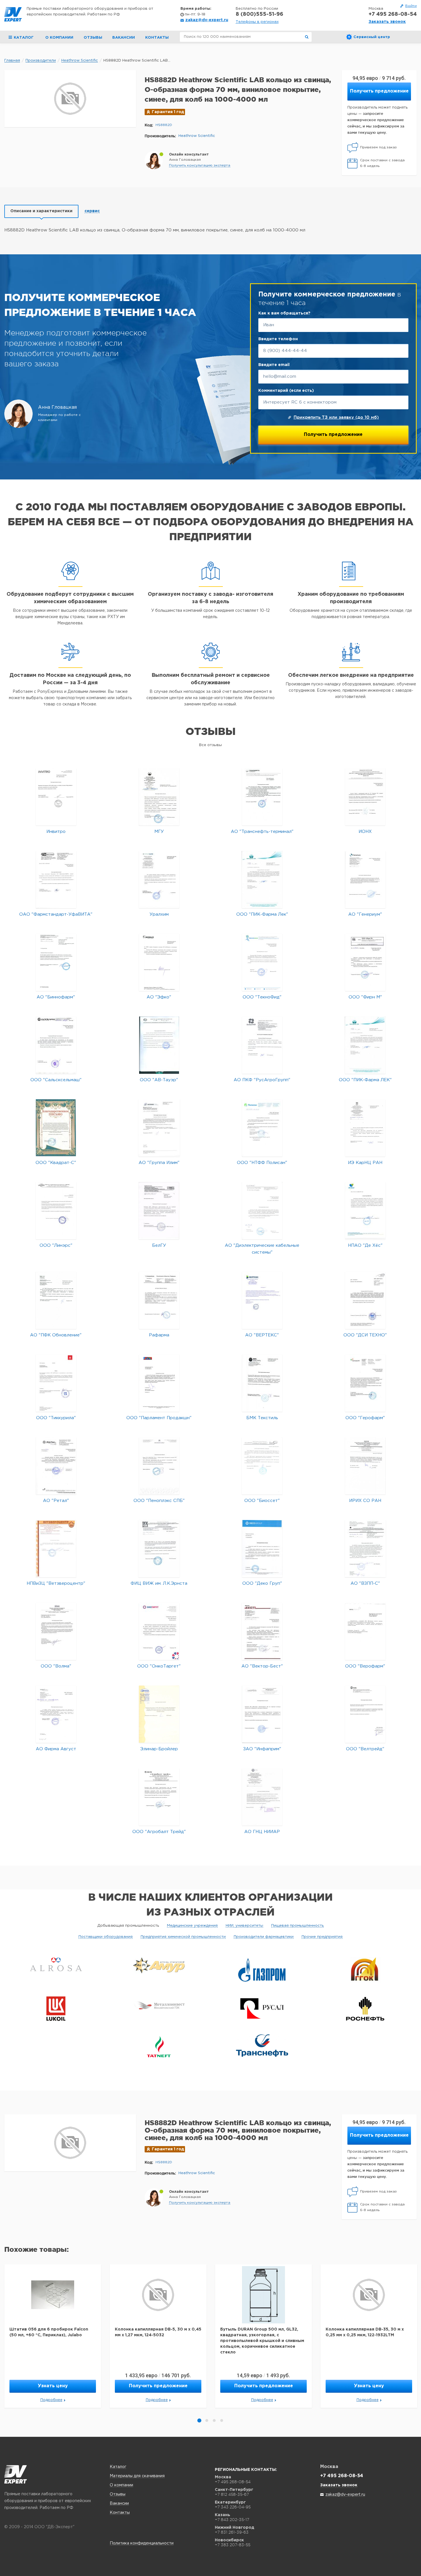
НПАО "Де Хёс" (365, 1245)
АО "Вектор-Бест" (262, 1666)
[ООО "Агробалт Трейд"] (159, 1797)
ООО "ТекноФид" (262, 997)
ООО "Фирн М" (365, 997)
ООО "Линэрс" (56, 1245)
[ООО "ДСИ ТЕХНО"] (365, 1300)
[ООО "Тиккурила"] (56, 1383)
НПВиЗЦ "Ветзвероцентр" (56, 1583)
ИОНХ (365, 832)
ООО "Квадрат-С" (56, 1163)
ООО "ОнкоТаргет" (159, 1666)
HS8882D (164, 125)
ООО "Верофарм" (365, 1666)
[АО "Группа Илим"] (159, 1128)
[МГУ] (159, 797)
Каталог (118, 2467)
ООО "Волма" (56, 1666)
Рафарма (159, 1335)
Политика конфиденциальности (142, 2543)
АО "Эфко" (159, 997)
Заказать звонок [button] (387, 22)
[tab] (41, 211)
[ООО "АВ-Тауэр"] (159, 1045)
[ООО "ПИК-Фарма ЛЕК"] (365, 1045)
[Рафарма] (159, 1300)
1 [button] (199, 2420)
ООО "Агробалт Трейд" (159, 1832)
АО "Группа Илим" (159, 1163)
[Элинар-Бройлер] (159, 1714)
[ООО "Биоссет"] (262, 1466)
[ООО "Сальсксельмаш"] (56, 1045)
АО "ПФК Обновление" (56, 1335)
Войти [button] (411, 6)
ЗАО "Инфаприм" (262, 1749)
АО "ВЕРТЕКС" (262, 1335)
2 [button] (207, 2420)
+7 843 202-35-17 (232, 2520)
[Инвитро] (56, 797)
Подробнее (51, 2400)
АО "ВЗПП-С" (365, 1583)
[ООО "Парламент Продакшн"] (159, 1383)
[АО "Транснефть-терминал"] (262, 797)
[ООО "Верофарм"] (365, 1631)
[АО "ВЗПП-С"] (365, 1548)
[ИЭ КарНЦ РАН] (365, 1128)
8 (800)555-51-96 (259, 14)
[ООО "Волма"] (56, 1631)
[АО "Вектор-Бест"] (262, 1631)
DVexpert (16, 2474)
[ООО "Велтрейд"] (365, 1714)
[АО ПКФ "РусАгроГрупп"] (262, 1045)
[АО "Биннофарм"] (56, 962)
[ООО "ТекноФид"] (262, 962)
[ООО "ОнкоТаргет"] (159, 1631)
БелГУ (159, 1245)
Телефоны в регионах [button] (257, 22)
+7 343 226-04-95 (233, 2507)
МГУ (159, 832)
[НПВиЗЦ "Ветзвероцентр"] (56, 1548)
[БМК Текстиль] (262, 1383)
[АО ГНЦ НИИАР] (262, 1797)
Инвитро (56, 832)
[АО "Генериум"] (365, 879)
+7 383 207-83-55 (233, 2545)
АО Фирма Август (56, 1749)
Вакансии (124, 38)
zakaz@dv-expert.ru (207, 20)
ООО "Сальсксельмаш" (56, 1080)
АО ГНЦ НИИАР (262, 1832)
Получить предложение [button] (379, 91)
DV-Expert (13, 14)
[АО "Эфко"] (159, 962)
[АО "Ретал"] (56, 1466)
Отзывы (93, 38)
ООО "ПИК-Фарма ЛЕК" (365, 1080)
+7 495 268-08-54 (393, 14)
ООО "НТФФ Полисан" (262, 1163)
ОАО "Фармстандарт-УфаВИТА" (56, 914)
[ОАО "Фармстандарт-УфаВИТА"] (56, 879)
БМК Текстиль (262, 1418)
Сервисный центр (372, 37)
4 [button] (222, 2420)
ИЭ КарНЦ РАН (365, 1163)
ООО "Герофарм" (365, 1418)
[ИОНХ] (365, 797)
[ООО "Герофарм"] (365, 1383)
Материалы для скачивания (137, 2476)
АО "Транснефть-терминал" (262, 832)
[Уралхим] (159, 879)
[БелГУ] (159, 1211)
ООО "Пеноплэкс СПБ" (159, 1501)
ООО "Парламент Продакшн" (159, 1418)
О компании (59, 38)
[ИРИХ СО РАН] (365, 1466)
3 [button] (214, 2420)
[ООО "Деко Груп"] (262, 1548)
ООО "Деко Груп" (262, 1583)
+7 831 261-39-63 (232, 2532)
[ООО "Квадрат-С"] (56, 1128)
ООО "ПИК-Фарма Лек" (262, 914)
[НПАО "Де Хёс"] (365, 1211)
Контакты (157, 38)
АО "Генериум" (365, 914)
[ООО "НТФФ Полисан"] (262, 1128)
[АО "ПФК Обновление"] (56, 1300)
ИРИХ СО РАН (365, 1501)
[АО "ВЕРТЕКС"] (262, 1300)
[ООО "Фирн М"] (365, 962)
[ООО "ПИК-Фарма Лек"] (262, 879)
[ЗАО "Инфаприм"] (262, 1714)
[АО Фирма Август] (56, 1714)
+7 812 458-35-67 (232, 2494)
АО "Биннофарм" (56, 997)
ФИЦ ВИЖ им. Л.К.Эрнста (159, 1583)
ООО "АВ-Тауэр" (159, 1080)
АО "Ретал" (56, 1501)
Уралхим (159, 914)
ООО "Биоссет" (262, 1501)
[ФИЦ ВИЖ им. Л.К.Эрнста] (159, 1548)
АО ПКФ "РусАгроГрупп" (262, 1080)
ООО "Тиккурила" (56, 1418)
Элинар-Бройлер (159, 1749)
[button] (200, 166)
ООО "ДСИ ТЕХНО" (365, 1335)
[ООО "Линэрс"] (56, 1211)
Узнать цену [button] (53, 2386)
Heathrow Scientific (197, 136)
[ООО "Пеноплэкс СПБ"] (159, 1466)
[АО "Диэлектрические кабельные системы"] (262, 1211)
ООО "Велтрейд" (365, 1749)
